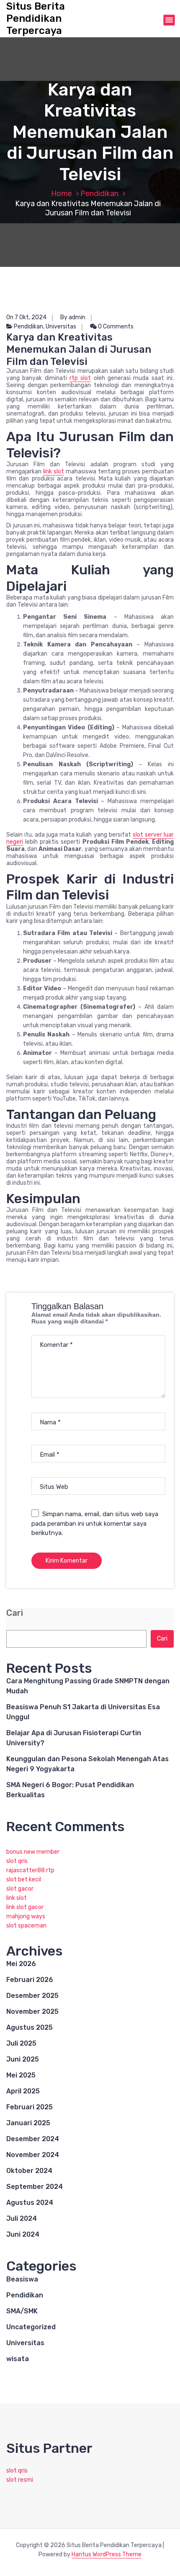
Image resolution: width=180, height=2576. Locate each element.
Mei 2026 (21, 1964)
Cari (15, 1613)
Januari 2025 (28, 2123)
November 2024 (33, 2155)
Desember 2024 (33, 2139)
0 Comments (115, 327)
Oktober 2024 (29, 2171)
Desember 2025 (32, 1996)
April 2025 (23, 2091)
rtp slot (80, 378)
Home (62, 194)
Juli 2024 (22, 2218)
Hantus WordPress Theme (107, 2554)
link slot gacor (25, 1907)
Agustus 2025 (30, 2027)
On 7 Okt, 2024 (26, 317)
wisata (18, 2359)
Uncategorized (31, 2327)
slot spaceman (26, 1926)
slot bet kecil (24, 1880)
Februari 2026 (30, 1980)
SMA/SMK (22, 2311)
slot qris (17, 1861)
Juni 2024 (23, 2234)
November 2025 (32, 2011)
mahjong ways (26, 1916)
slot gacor (20, 1889)
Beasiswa (22, 2279)
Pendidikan (99, 194)
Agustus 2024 (30, 2203)
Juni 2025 (23, 2059)
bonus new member (33, 1852)
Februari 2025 (30, 2107)
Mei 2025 (21, 2075)
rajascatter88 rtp (30, 1870)
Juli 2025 (21, 2043)
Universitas (61, 327)
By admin (73, 317)
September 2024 (35, 2187)
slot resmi (20, 2480)
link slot (54, 472)
